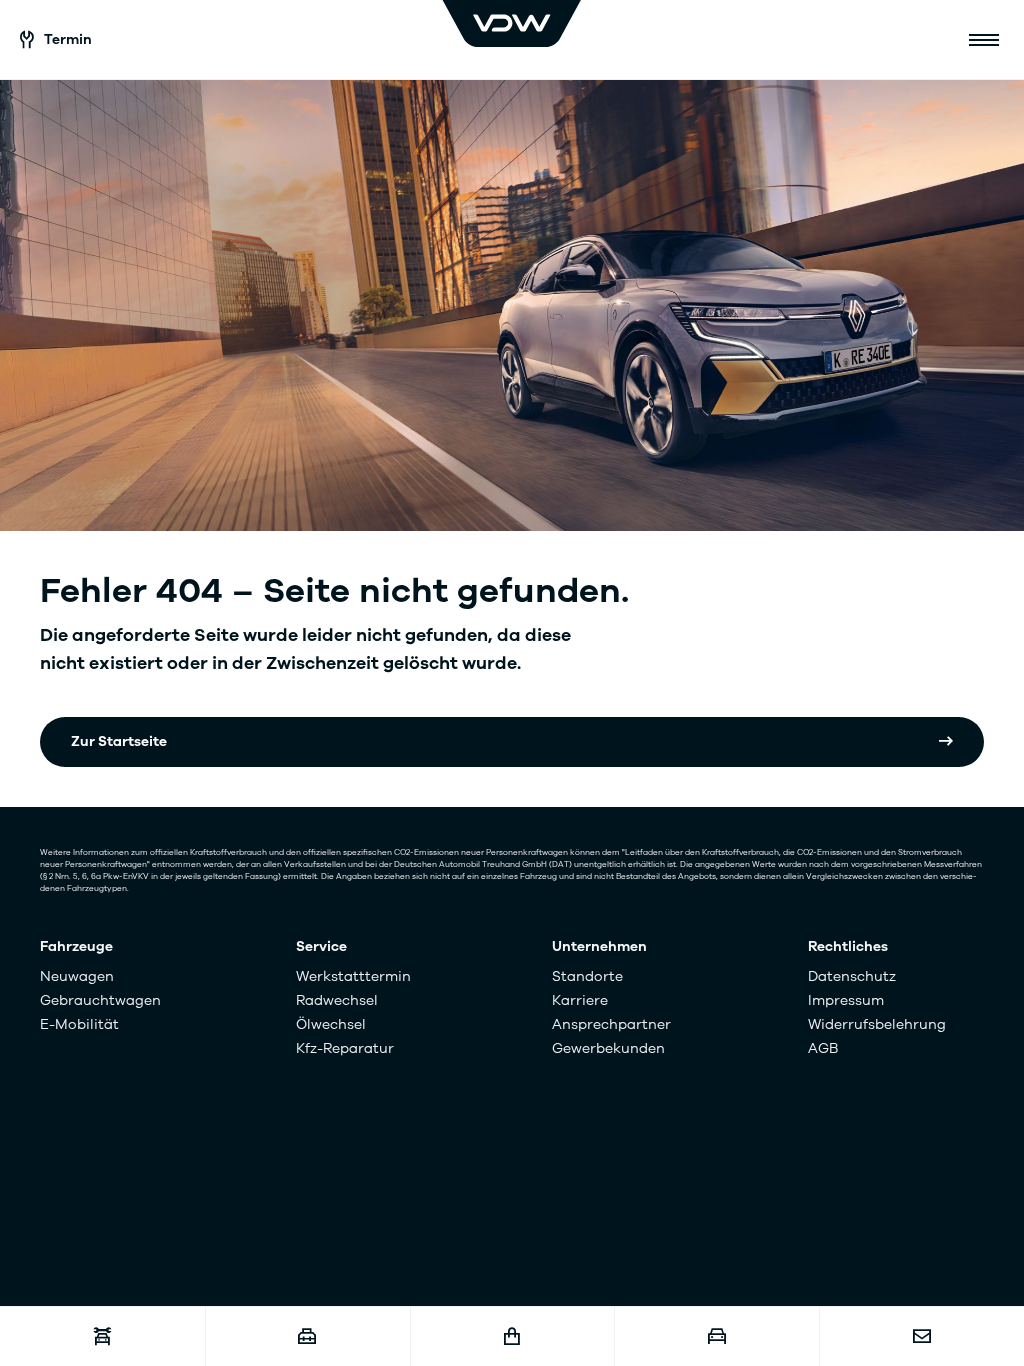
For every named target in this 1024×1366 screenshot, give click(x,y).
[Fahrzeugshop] (512, 1336)
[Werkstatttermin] (102, 1336)
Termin (68, 39)
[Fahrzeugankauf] (716, 1336)
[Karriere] (307, 1336)
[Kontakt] (921, 1336)
